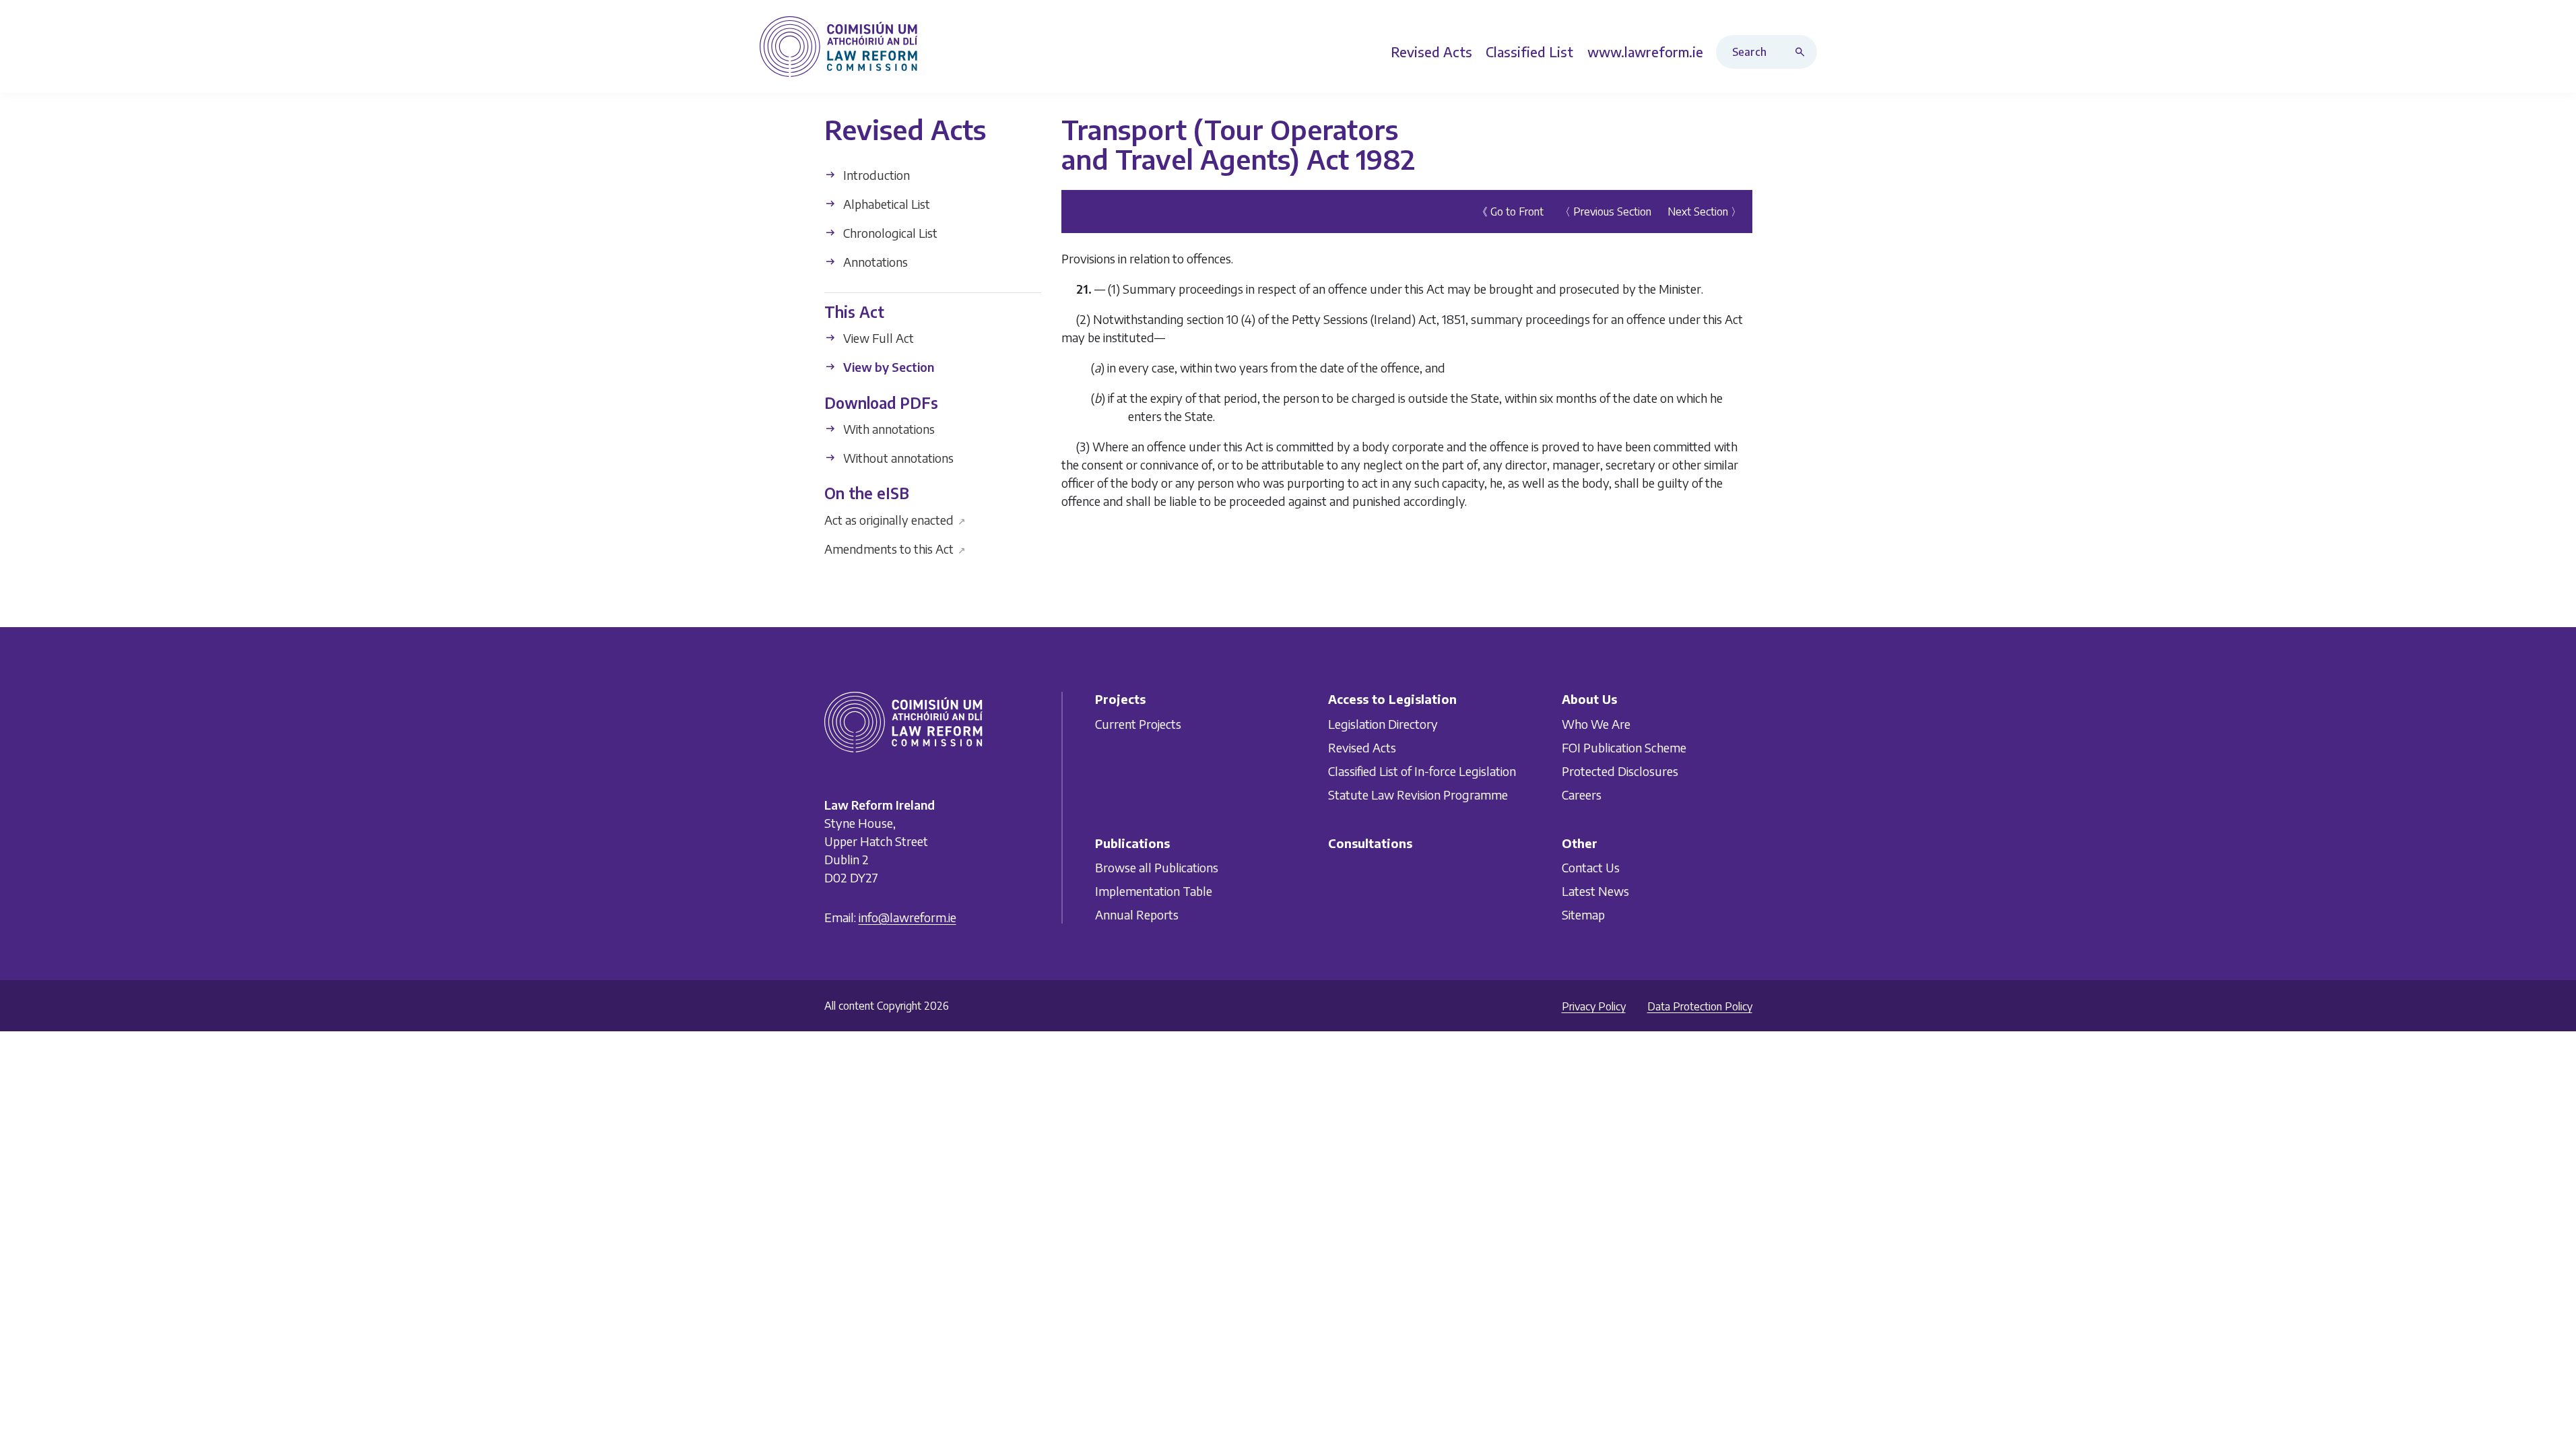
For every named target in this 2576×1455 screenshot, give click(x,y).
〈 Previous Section (1606, 212)
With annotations (888, 429)
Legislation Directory (1383, 724)
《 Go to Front (1510, 212)
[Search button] (1803, 52)
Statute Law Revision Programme (1418, 795)
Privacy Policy (1594, 1006)
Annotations (874, 262)
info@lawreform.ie (907, 917)
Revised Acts (1362, 747)
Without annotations (897, 458)
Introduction (875, 175)
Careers (1582, 795)
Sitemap (1583, 914)
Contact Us (1591, 867)
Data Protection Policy (1700, 1006)
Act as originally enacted (895, 519)
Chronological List (889, 233)
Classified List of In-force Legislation (1422, 771)
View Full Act (877, 338)
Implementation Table (1154, 891)
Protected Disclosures (1620, 771)
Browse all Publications (1157, 867)
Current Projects (1138, 724)
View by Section (887, 367)
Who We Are (1596, 724)
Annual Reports (1137, 914)
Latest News (1595, 891)
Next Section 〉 (1705, 212)
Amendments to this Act (895, 548)
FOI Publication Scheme (1624, 747)
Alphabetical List (885, 204)
